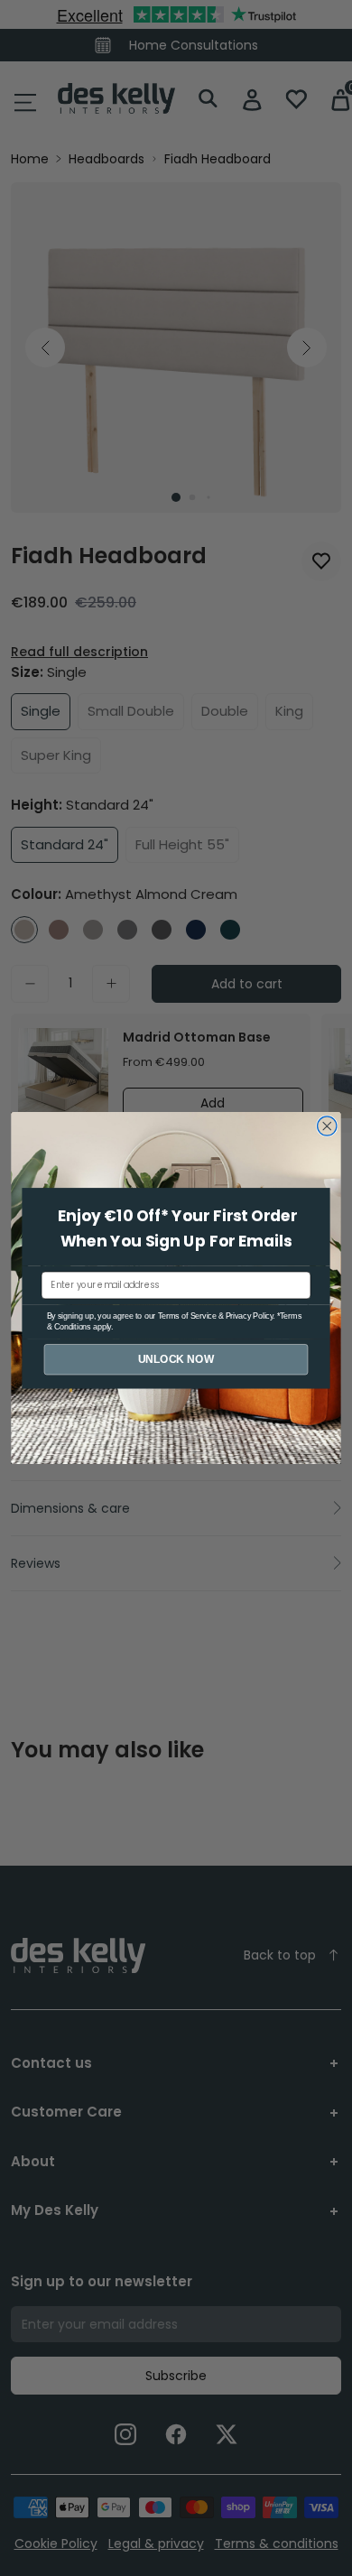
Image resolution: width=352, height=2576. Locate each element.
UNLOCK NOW (176, 1359)
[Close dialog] (327, 1126)
